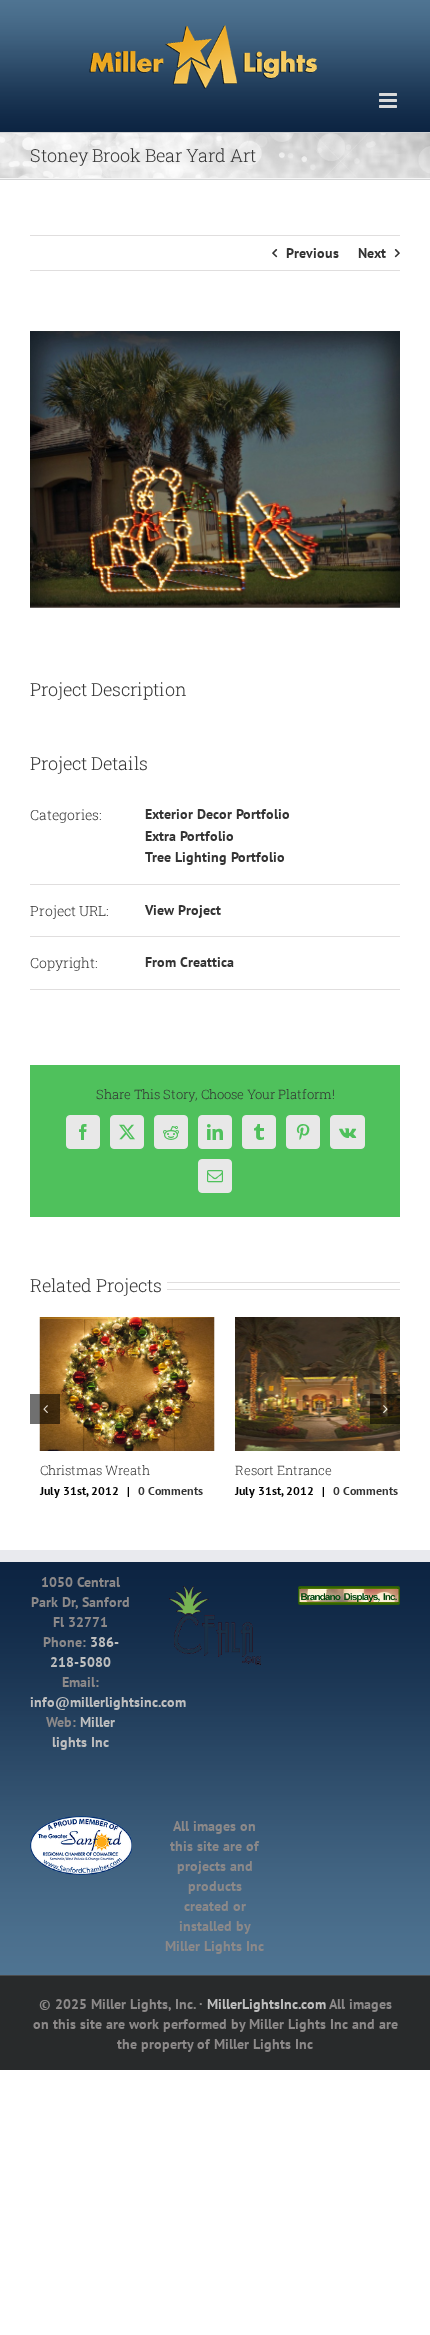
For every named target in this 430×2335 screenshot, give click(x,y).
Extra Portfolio (189, 836)
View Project (183, 910)
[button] (45, 1408)
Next (372, 253)
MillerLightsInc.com (266, 2002)
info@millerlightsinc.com (108, 1700)
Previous (312, 253)
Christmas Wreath (85, 1470)
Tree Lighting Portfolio (215, 857)
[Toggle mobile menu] (389, 100)
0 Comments (160, 1489)
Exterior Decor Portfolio (217, 814)
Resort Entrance (273, 1470)
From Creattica (189, 962)
